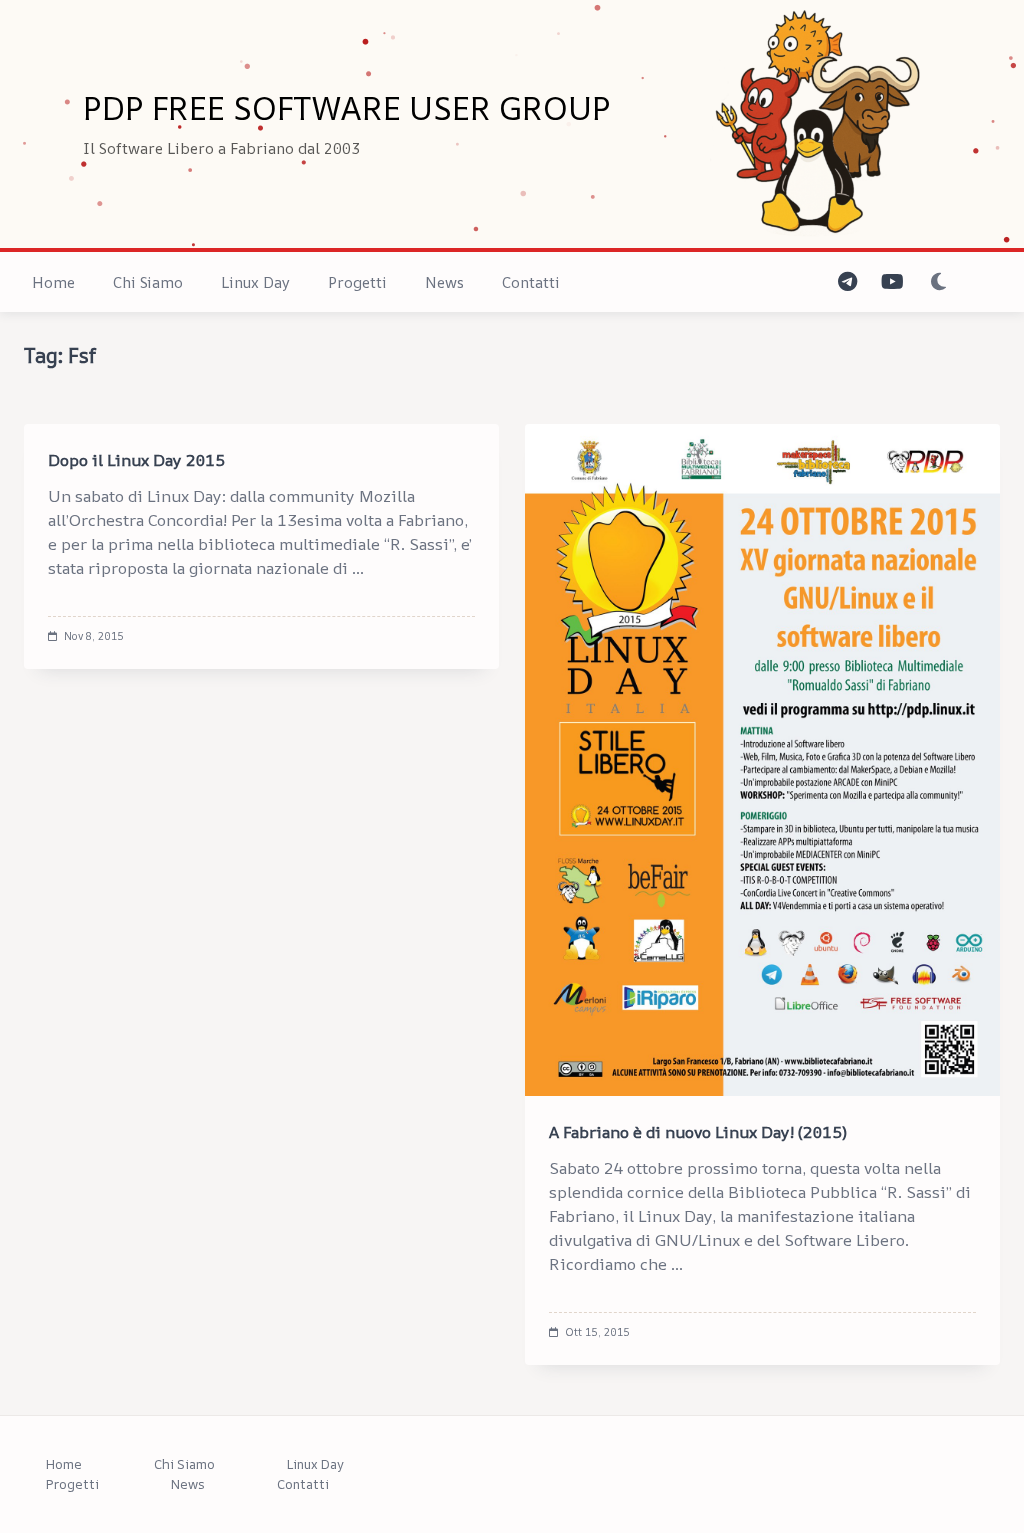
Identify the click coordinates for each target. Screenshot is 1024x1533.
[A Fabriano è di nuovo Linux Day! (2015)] (762, 760)
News (444, 282)
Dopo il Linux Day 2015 (136, 460)
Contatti (531, 282)
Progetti (357, 282)
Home (53, 282)
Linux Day (255, 282)
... (358, 568)
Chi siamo (148, 282)
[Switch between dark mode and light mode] (938, 282)
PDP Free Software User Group (347, 108)
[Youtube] (892, 282)
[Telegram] (847, 282)
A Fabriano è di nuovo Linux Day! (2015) (698, 1132)
